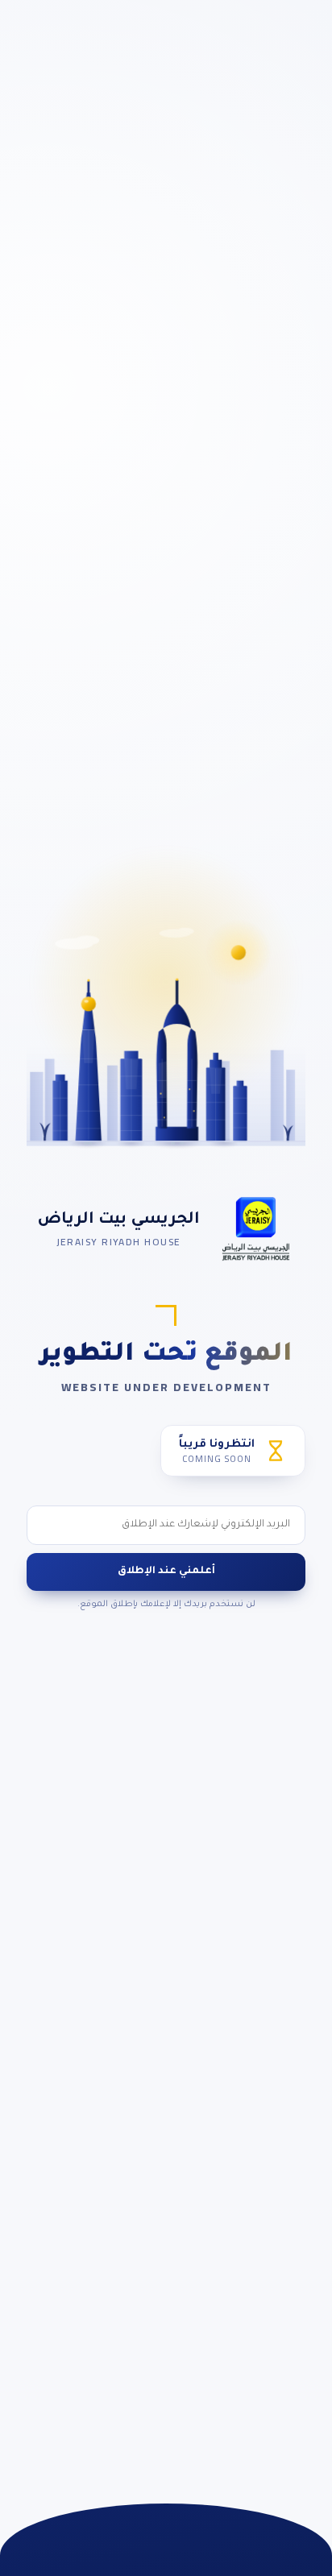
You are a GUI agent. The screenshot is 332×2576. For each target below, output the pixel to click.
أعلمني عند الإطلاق (166, 1572)
